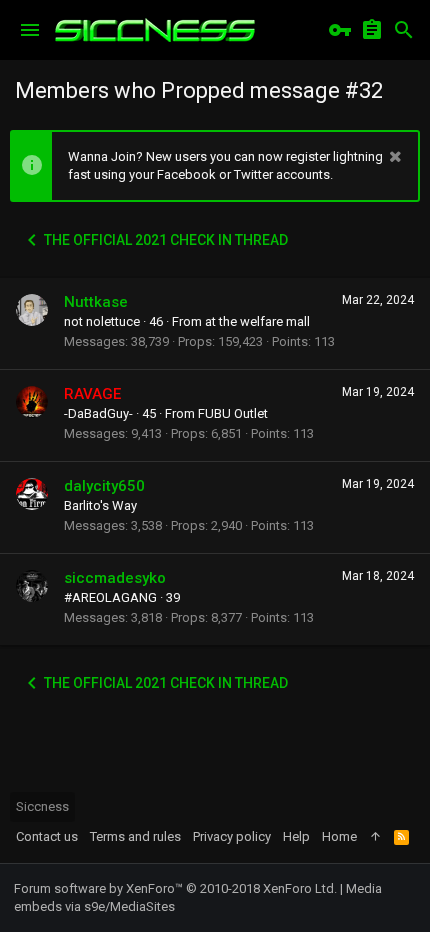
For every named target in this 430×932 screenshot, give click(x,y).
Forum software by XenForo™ (175, 888)
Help (296, 836)
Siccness (42, 806)
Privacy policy (232, 836)
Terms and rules (135, 836)
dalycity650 (104, 486)
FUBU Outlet (233, 413)
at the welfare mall (257, 321)
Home (339, 836)
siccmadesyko (115, 578)
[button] (30, 30)
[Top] (375, 837)
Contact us (47, 836)
